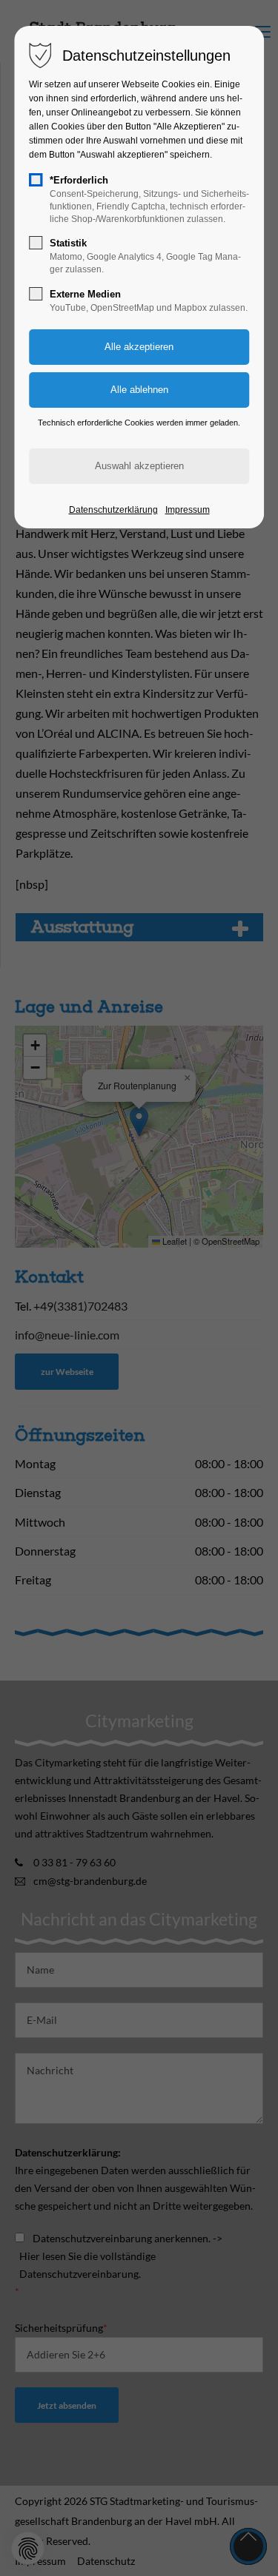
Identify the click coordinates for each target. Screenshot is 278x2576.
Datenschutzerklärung (113, 510)
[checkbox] (36, 180)
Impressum (188, 510)
